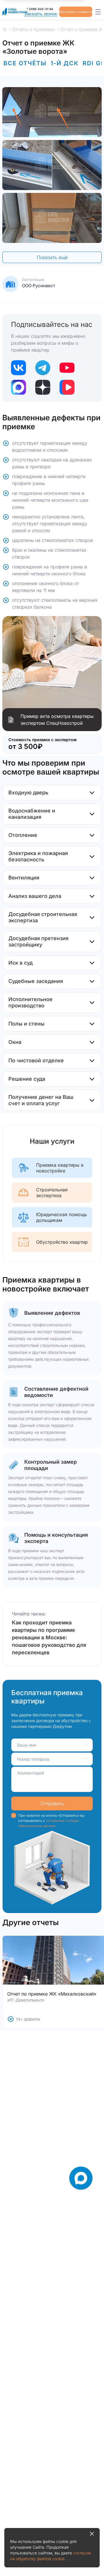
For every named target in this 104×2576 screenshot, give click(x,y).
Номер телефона (33, 1759)
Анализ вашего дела (35, 896)
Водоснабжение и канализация (32, 814)
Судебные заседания (36, 981)
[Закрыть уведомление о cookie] (92, 2534)
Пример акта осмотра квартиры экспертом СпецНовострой (57, 720)
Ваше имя (27, 1745)
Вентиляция (24, 878)
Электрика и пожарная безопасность (38, 856)
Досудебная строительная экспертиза (43, 917)
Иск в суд (21, 963)
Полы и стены (26, 1024)
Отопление (23, 835)
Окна (15, 1042)
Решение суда (27, 1079)
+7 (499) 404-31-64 (39, 9)
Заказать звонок (41, 14)
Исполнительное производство (30, 1002)
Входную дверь (28, 792)
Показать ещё (52, 257)
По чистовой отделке (36, 1060)
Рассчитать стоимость (76, 12)
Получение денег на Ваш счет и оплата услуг (41, 1100)
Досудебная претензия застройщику (38, 941)
